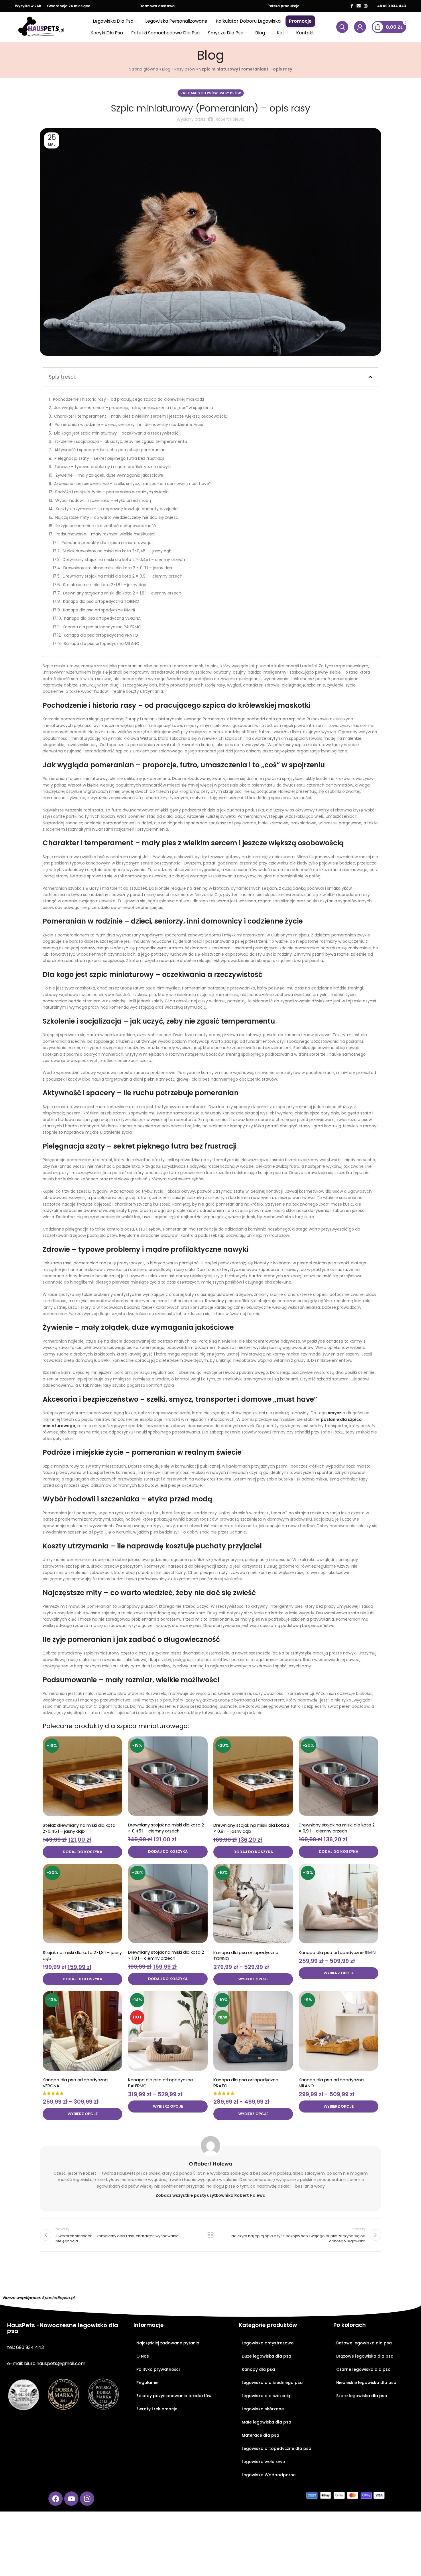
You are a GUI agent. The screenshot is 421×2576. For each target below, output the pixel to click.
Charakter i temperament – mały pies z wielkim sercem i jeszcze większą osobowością (141, 416)
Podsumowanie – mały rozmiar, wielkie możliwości (105, 534)
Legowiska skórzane (263, 2409)
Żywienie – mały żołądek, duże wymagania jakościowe (109, 475)
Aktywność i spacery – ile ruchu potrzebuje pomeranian (110, 450)
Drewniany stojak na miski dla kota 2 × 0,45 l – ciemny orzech (124, 560)
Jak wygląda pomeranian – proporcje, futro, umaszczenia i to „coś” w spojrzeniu (134, 408)
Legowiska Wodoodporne (269, 2475)
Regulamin (147, 2383)
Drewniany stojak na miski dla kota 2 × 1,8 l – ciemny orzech (122, 593)
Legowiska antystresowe (268, 2343)
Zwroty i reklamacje (157, 2409)
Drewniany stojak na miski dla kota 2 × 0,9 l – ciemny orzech (123, 576)
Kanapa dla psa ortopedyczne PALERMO (102, 627)
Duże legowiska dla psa (266, 2356)
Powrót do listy (211, 2235)
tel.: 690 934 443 (25, 2347)
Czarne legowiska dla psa (363, 2369)
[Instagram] (87, 2499)
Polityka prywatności (158, 2369)
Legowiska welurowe (263, 2462)
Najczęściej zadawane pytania (168, 2343)
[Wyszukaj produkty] (342, 27)
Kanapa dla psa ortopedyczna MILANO (102, 643)
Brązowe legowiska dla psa (365, 2356)
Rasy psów (185, 69)
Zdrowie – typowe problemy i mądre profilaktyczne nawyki (113, 467)
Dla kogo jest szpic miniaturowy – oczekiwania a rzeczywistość (116, 433)
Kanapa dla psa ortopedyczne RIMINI (99, 610)
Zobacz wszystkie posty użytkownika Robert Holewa (210, 2195)
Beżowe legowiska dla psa (364, 2343)
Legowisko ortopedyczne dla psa (277, 2448)
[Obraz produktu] (82, 1776)
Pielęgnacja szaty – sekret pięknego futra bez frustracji (109, 458)
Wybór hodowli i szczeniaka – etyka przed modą (103, 500)
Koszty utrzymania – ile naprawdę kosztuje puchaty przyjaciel (117, 509)
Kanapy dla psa (258, 2369)
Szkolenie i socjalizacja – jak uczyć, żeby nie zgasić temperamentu (121, 441)
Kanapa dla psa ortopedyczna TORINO (101, 601)
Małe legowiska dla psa (266, 2422)
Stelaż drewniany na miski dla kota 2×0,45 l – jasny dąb (117, 551)
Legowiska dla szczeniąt (267, 2396)
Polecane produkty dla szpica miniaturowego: (107, 543)
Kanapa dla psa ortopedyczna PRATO (101, 635)
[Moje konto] (360, 27)
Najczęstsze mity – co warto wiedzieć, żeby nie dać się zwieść (117, 517)
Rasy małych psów (199, 93)
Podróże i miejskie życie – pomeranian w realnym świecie (112, 492)
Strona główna (144, 69)
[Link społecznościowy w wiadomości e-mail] (359, 6)
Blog (166, 69)
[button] (370, 377)
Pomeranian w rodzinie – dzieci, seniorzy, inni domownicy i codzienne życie (129, 425)
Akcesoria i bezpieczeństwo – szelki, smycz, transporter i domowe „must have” (132, 484)
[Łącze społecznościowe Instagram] (366, 6)
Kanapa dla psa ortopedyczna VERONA (102, 618)
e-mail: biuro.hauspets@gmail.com (46, 2363)
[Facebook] (56, 2499)
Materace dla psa (260, 2435)
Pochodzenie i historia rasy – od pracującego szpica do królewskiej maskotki (128, 399)
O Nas (143, 2356)
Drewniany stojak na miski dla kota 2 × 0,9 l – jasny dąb (118, 568)
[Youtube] (71, 2499)
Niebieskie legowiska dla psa (366, 2383)
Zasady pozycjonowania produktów (174, 2396)
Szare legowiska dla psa (362, 2396)
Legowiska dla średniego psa (272, 2383)
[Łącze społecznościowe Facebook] (352, 6)
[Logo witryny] (42, 27)
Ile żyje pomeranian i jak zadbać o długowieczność (106, 526)
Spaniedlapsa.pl (58, 2298)
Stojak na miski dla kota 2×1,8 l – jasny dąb (105, 585)
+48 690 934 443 (390, 6)
